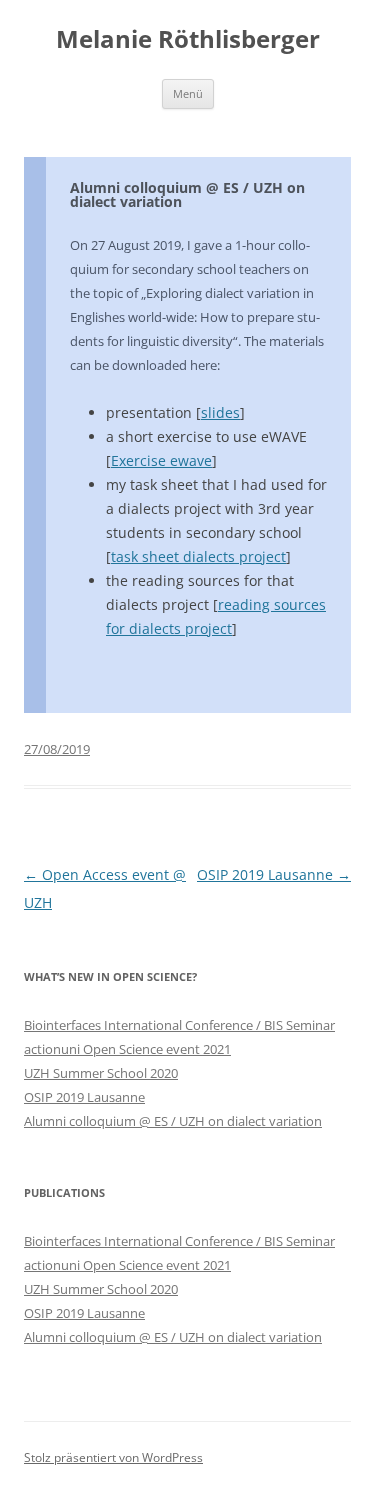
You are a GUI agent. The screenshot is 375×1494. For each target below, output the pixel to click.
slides (220, 412)
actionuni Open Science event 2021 (127, 1049)
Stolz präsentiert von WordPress (113, 1457)
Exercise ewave (161, 460)
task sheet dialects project (198, 556)
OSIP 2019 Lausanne (274, 874)
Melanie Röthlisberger (188, 39)
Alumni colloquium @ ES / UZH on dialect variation (187, 194)
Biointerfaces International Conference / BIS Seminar (179, 1025)
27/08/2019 (57, 749)
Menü (188, 93)
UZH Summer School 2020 (101, 1073)
